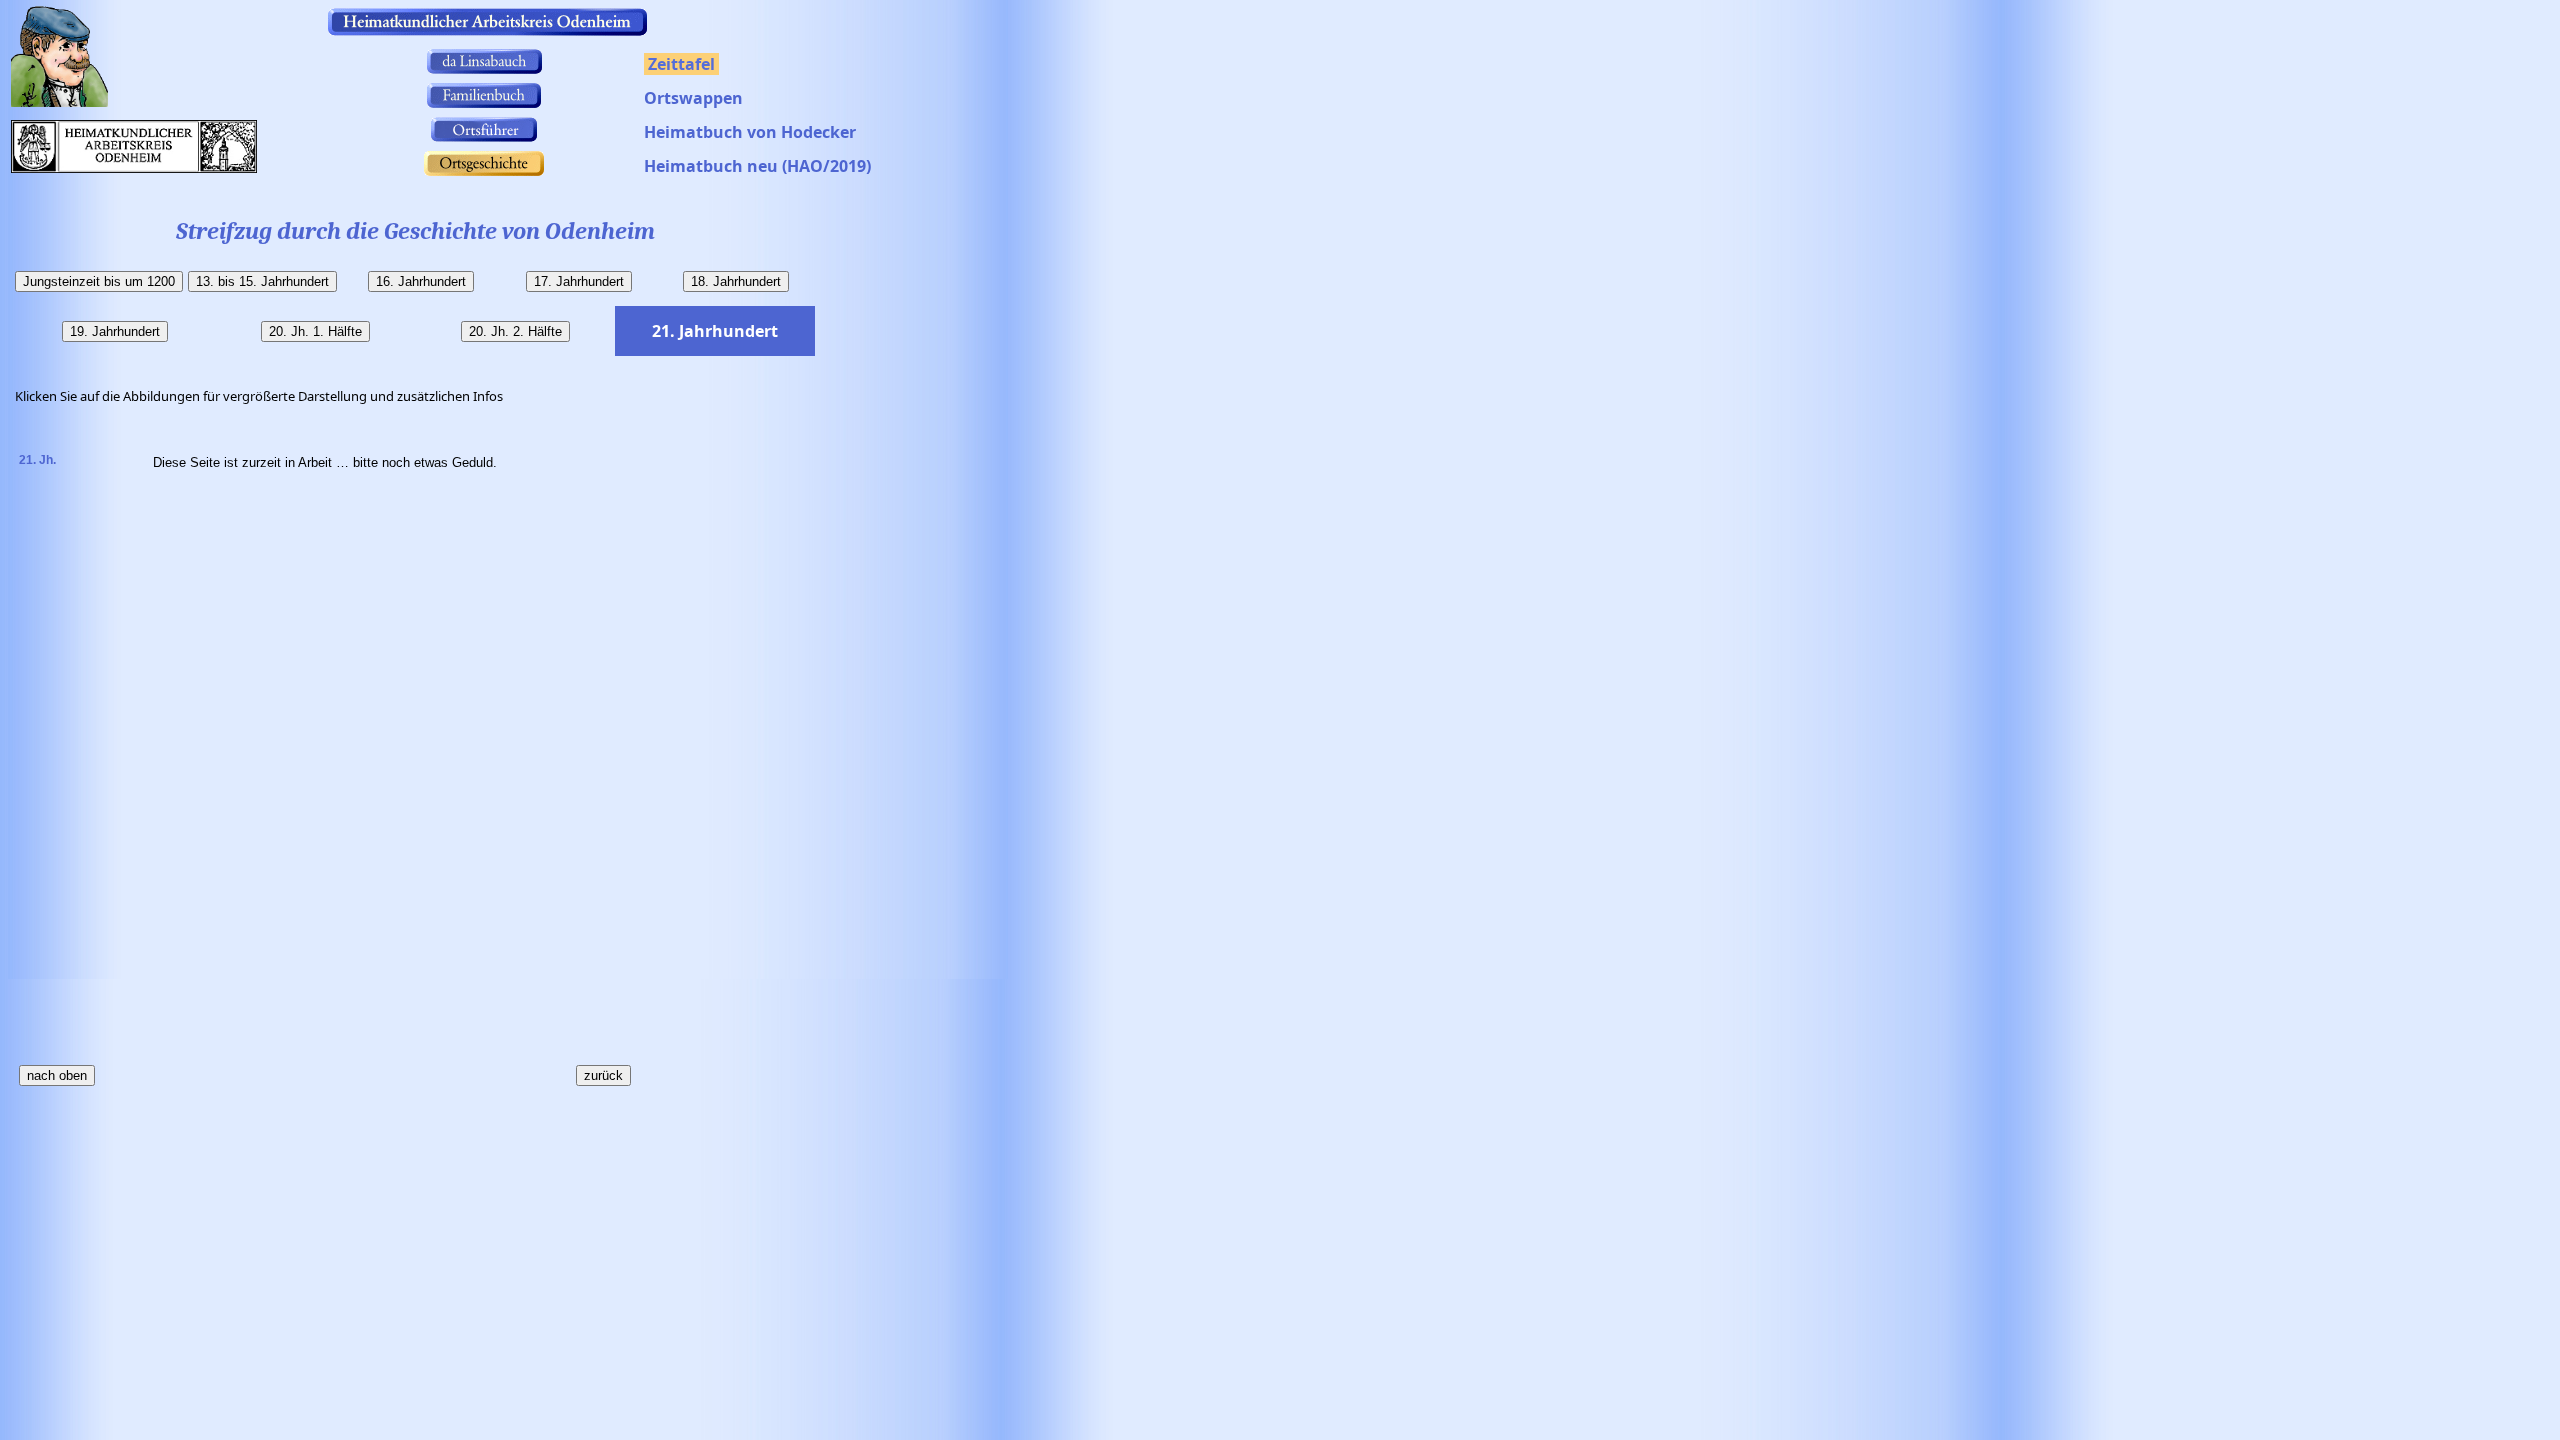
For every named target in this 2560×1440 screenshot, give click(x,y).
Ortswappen (693, 98)
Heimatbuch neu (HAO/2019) (757, 166)
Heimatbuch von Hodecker (750, 132)
